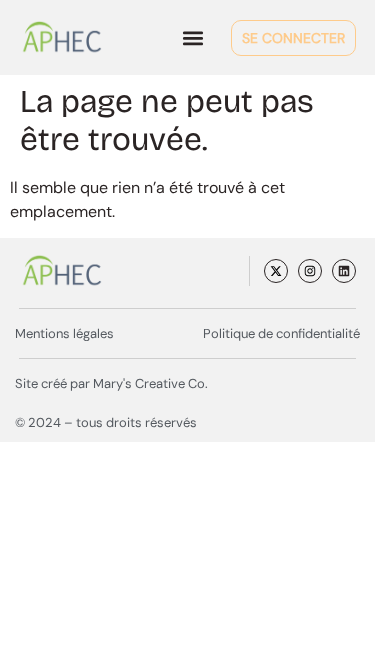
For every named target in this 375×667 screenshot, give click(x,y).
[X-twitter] (276, 271)
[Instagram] (310, 271)
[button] (192, 37)
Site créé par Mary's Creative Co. (111, 383)
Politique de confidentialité (281, 333)
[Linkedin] (344, 271)
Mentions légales (64, 333)
